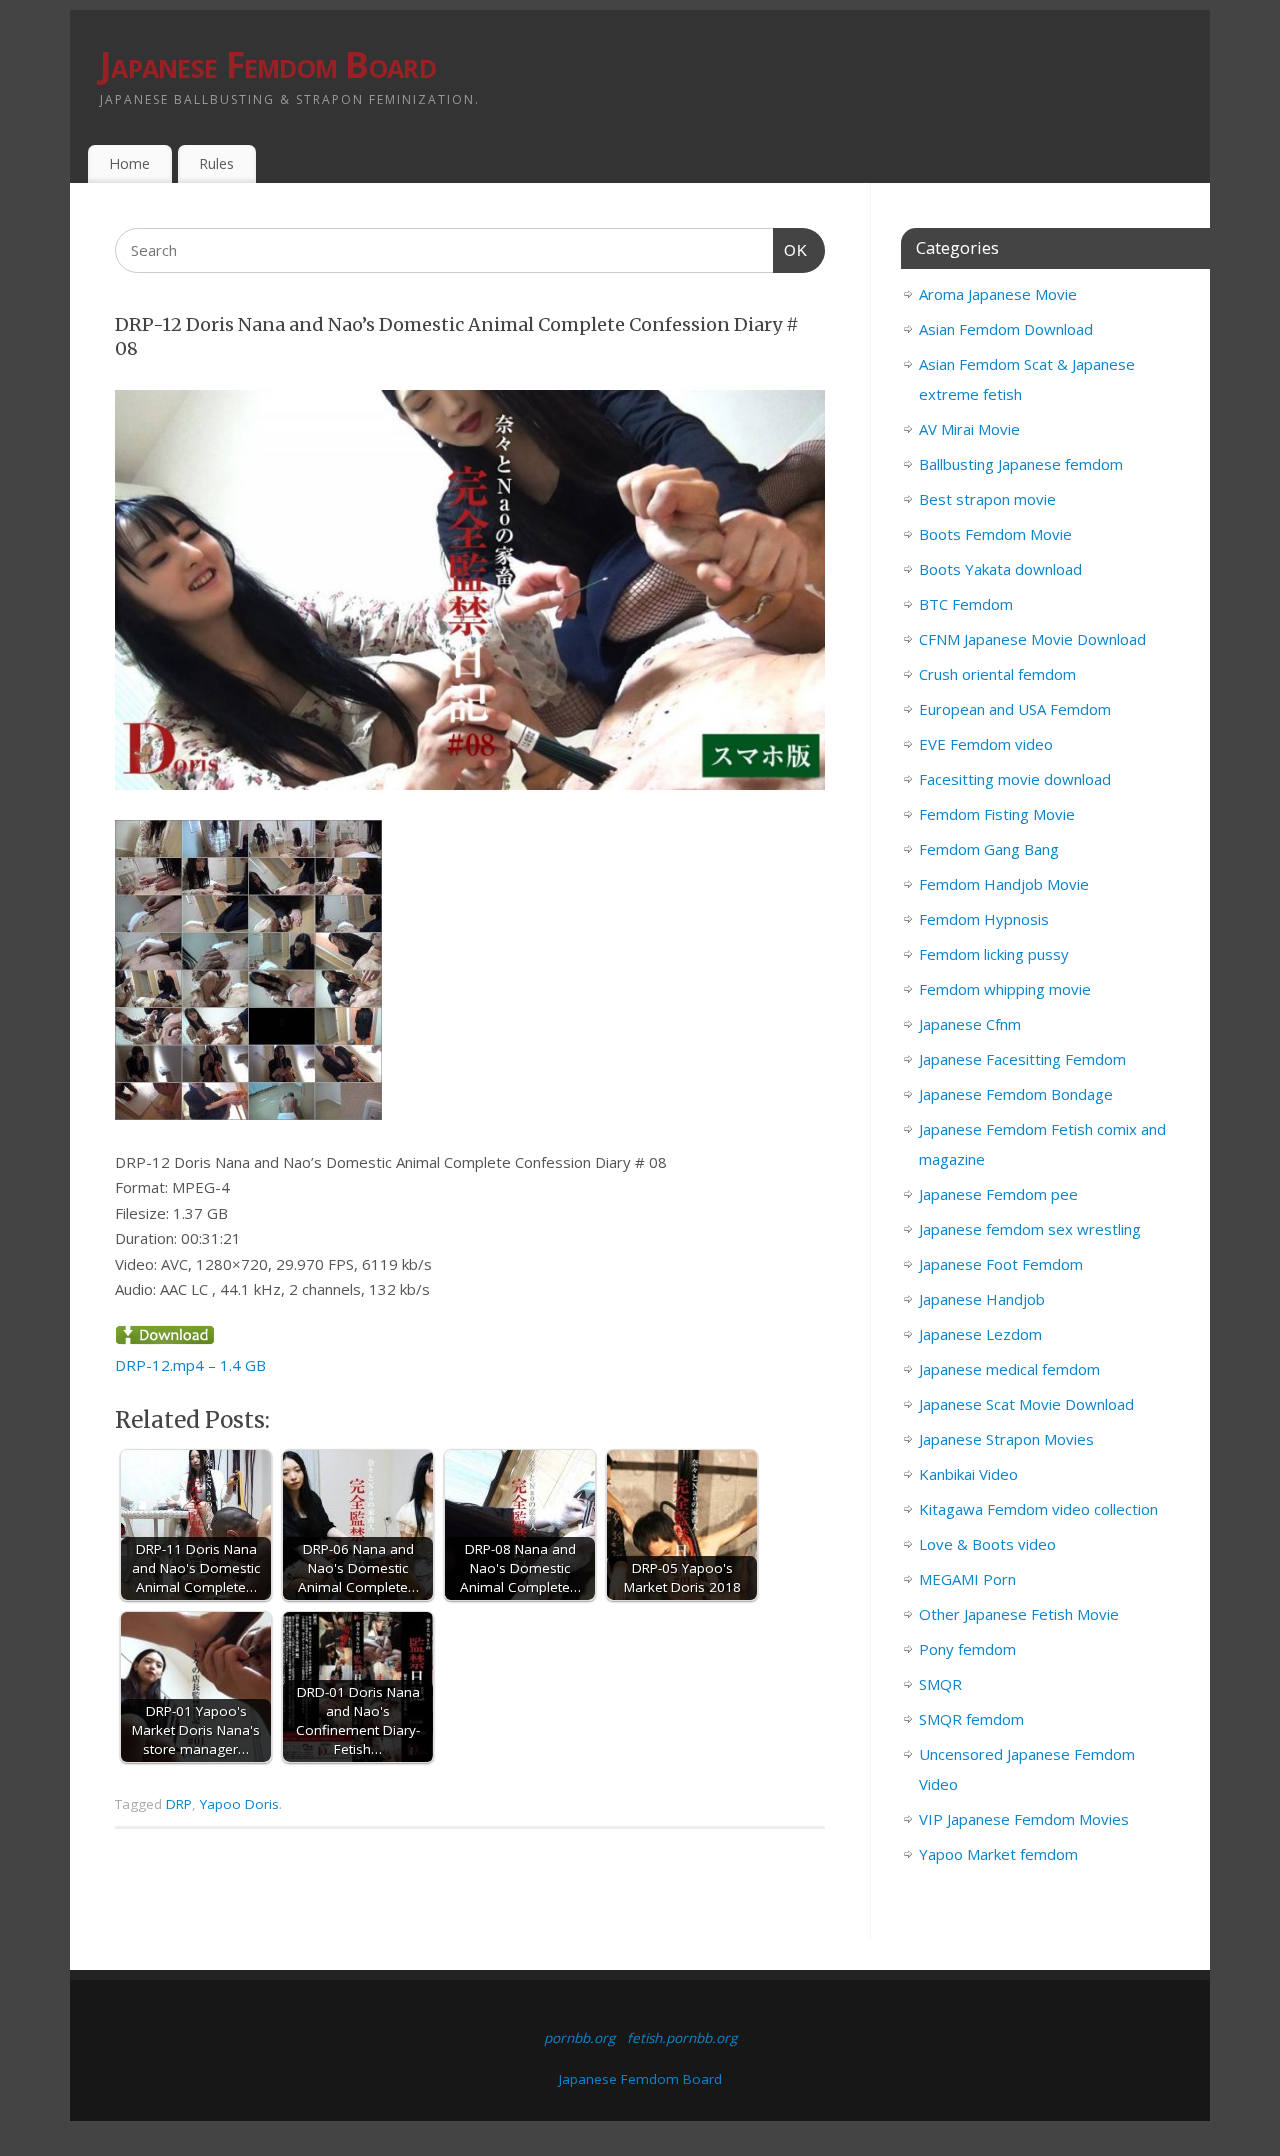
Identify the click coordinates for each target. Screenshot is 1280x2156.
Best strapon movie (987, 499)
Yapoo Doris (239, 1804)
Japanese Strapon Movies (1006, 1439)
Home (129, 163)
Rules (216, 163)
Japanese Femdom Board (268, 64)
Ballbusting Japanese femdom (1021, 464)
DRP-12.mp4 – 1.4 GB (190, 1365)
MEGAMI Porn (967, 1579)
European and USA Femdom (1015, 709)
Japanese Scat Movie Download (1026, 1404)
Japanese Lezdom (980, 1334)
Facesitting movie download (1015, 779)
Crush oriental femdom (997, 674)
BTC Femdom (966, 604)
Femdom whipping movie (1005, 989)
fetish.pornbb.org (682, 2038)
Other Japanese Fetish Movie (1019, 1614)
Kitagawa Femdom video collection (1038, 1509)
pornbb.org (579, 2038)
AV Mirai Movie (969, 429)
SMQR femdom (971, 1719)
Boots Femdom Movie (995, 534)
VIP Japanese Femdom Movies (1024, 1819)
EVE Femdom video (986, 744)
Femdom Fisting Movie (997, 814)
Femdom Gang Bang (989, 849)
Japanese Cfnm (970, 1024)
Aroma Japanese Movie (998, 294)
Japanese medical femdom (1009, 1369)
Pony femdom (967, 1649)
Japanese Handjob (982, 1299)
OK (791, 250)
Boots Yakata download (1000, 569)
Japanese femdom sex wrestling (1030, 1229)
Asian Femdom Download (1006, 329)
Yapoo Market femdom (998, 1854)
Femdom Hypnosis (984, 919)
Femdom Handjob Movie (1004, 884)
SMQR (940, 1684)
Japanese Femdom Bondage (1016, 1094)
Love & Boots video (987, 1544)
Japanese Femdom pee (998, 1194)
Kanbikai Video (968, 1474)
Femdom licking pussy (994, 954)
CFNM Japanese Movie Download (1032, 639)
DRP (179, 1804)
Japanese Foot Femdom (1001, 1264)
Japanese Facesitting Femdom (1022, 1059)
